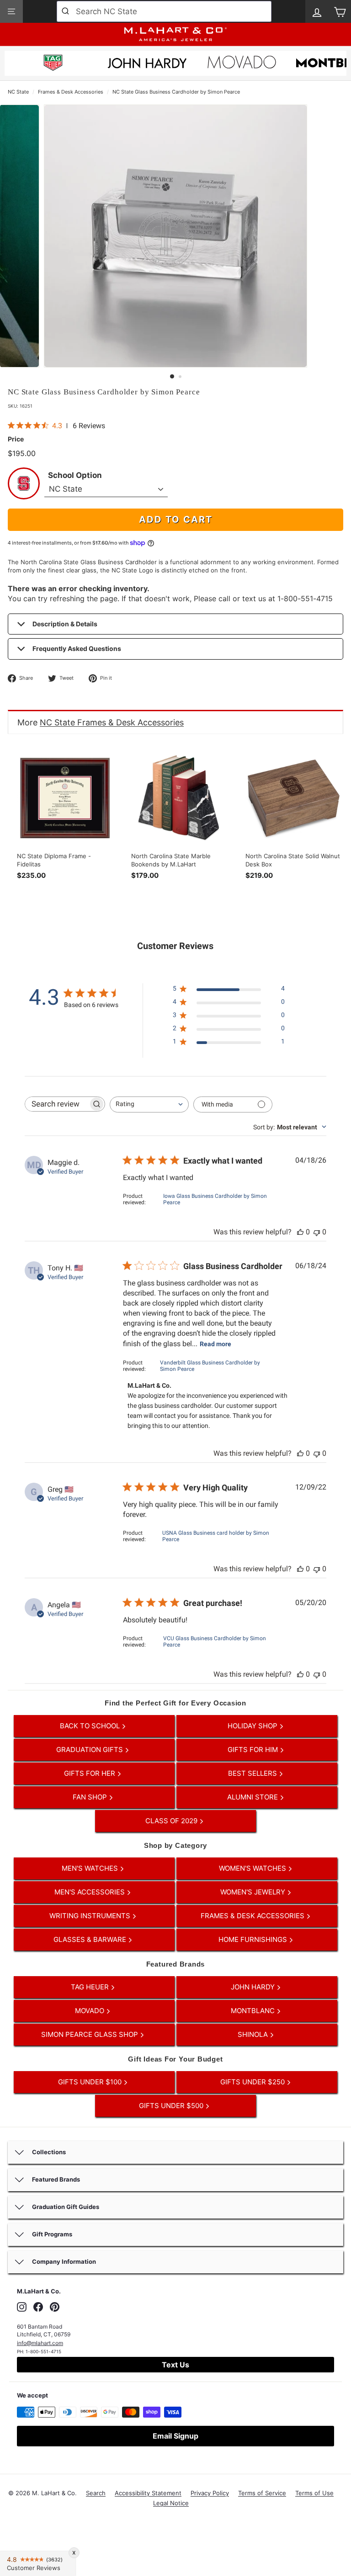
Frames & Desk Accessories (71, 92)
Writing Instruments (91, 1916)
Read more (215, 1344)
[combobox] (164, 11)
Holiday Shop (253, 1726)
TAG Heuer (91, 1987)
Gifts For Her (90, 1773)
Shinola (254, 2034)
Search (96, 2493)
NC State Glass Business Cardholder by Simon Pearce (176, 92)
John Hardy (254, 1987)
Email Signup (175, 2436)
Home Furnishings (254, 1939)
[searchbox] (57, 1104)
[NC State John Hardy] (147, 66)
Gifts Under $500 (172, 2106)
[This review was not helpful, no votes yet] (317, 1232)
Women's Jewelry (254, 1892)
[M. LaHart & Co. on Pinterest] (55, 2307)
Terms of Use (314, 2493)
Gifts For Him (254, 1750)
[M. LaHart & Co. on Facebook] (38, 2307)
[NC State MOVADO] (242, 65)
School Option (75, 475)
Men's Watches (91, 1868)
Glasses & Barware (91, 1939)
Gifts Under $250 (253, 2082)
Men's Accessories (90, 1892)
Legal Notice (171, 2503)
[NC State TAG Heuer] (53, 64)
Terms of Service (262, 2493)
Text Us (175, 2365)
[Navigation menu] (11, 11)
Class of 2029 (172, 1821)
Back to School (91, 1726)
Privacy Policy (210, 2493)
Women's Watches (253, 1868)
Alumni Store (253, 1797)
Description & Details (65, 624)
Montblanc (254, 2011)
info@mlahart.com (40, 2343)
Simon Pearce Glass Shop (90, 2034)
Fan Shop (91, 1797)
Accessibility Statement (148, 2493)
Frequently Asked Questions (77, 648)
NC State (18, 92)
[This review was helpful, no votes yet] (300, 1232)
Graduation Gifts (90, 1750)
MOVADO (90, 2011)
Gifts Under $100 (91, 2082)
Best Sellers (253, 1773)
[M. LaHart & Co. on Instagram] (22, 2307)
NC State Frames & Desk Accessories (112, 722)
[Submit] (66, 11)
